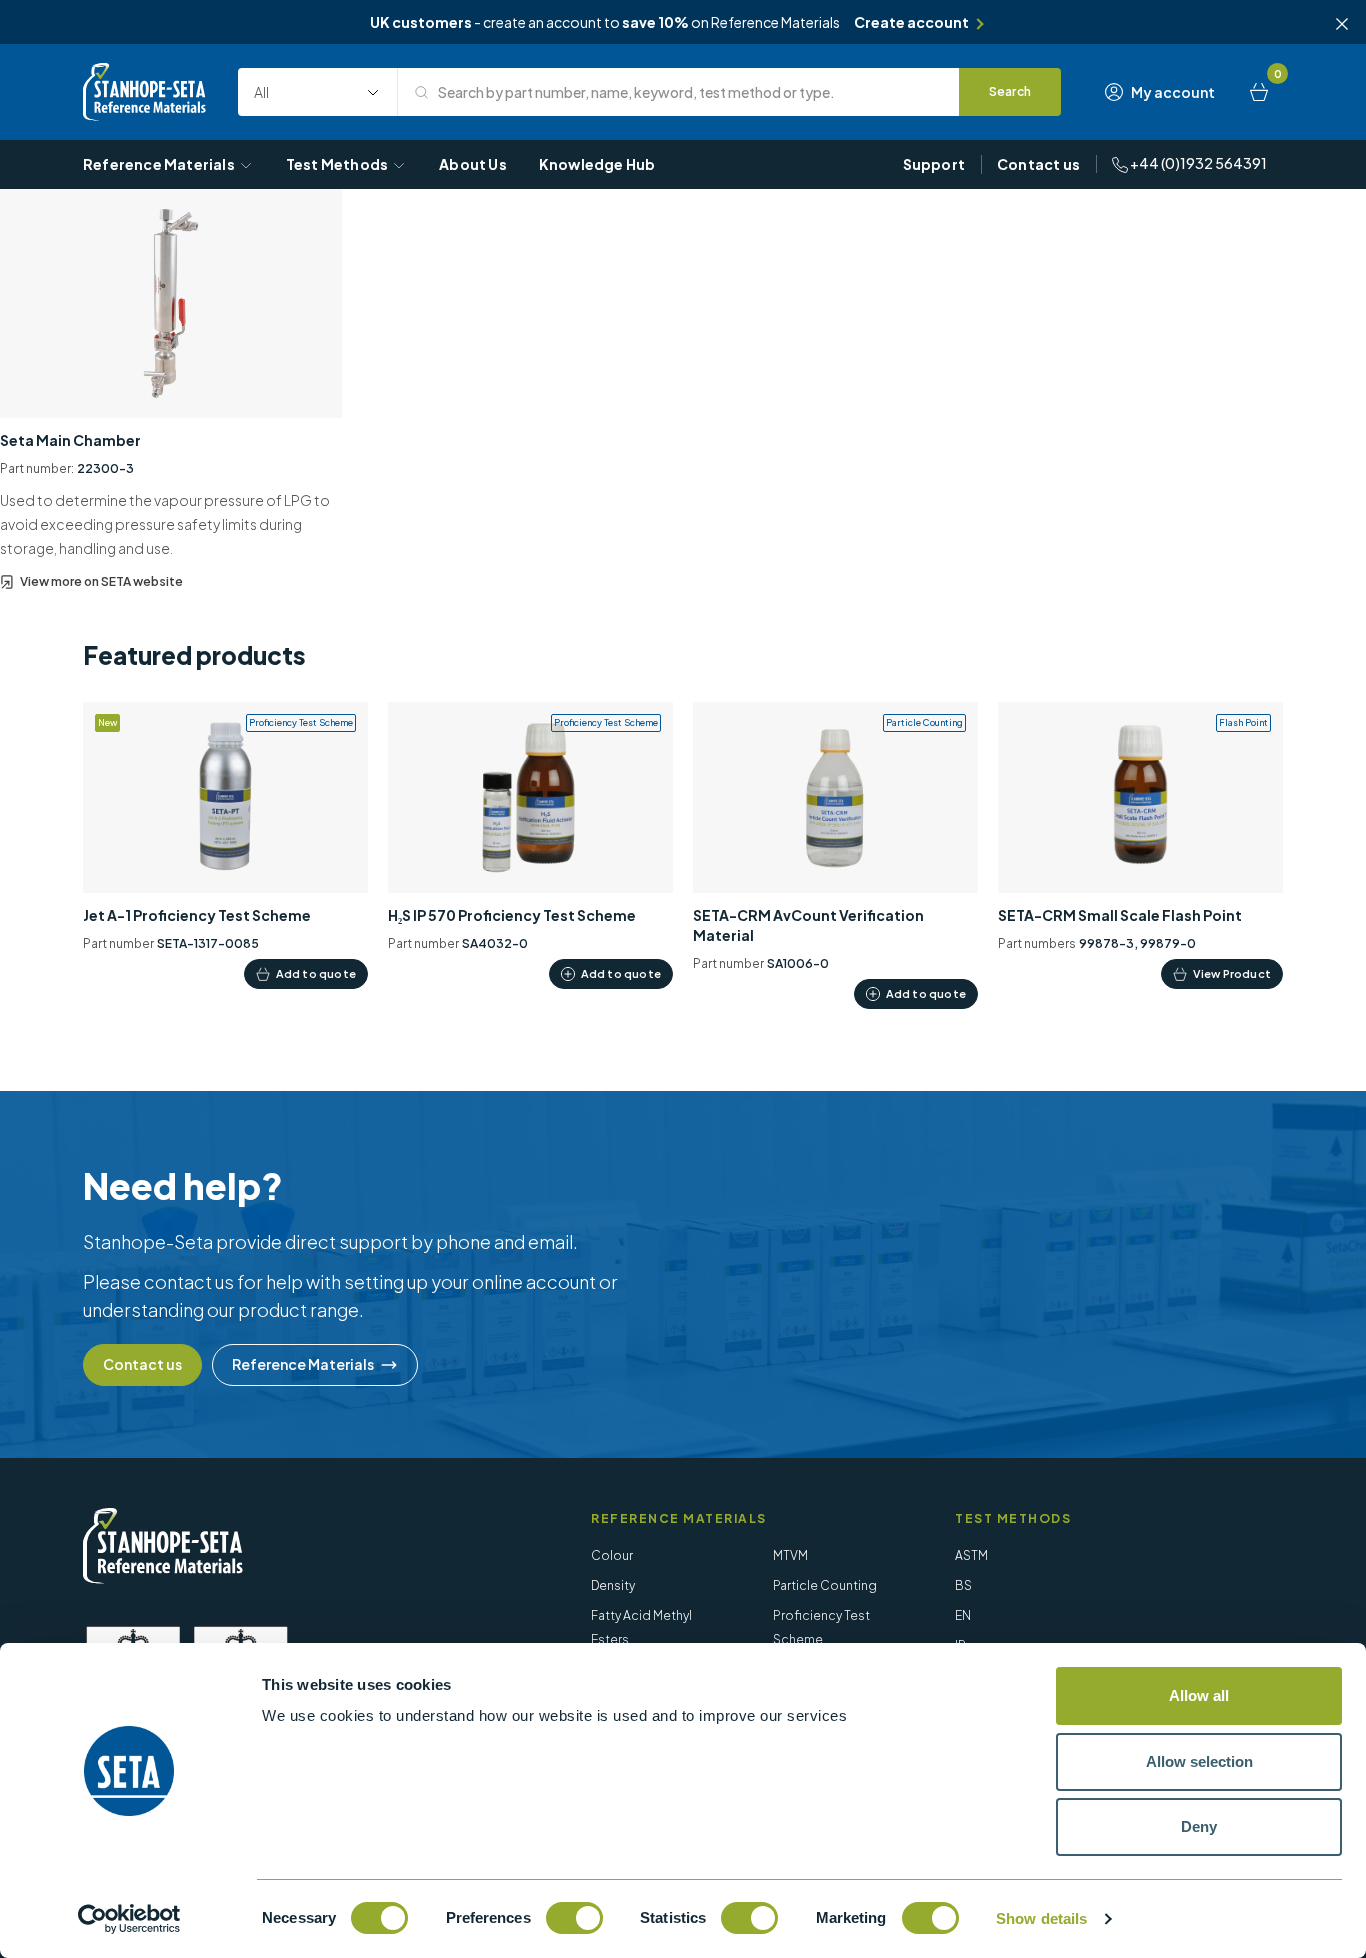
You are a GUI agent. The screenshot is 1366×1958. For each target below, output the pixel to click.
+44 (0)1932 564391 (1197, 163)
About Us (473, 164)
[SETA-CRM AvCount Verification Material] (835, 855)
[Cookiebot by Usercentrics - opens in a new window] (129, 1919)
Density (613, 1585)
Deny (1199, 1826)
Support (934, 164)
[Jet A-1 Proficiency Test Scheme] (225, 845)
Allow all (1199, 1695)
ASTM (971, 1555)
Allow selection (1199, 1761)
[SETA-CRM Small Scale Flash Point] (1140, 845)
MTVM (790, 1555)
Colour (612, 1555)
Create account (911, 22)
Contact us (1038, 164)
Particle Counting (825, 1585)
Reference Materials (159, 164)
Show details (1041, 1918)
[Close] (1342, 24)
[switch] (574, 1918)
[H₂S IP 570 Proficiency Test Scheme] (530, 845)
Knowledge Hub (597, 164)
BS (963, 1585)
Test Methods (337, 164)
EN (963, 1615)
